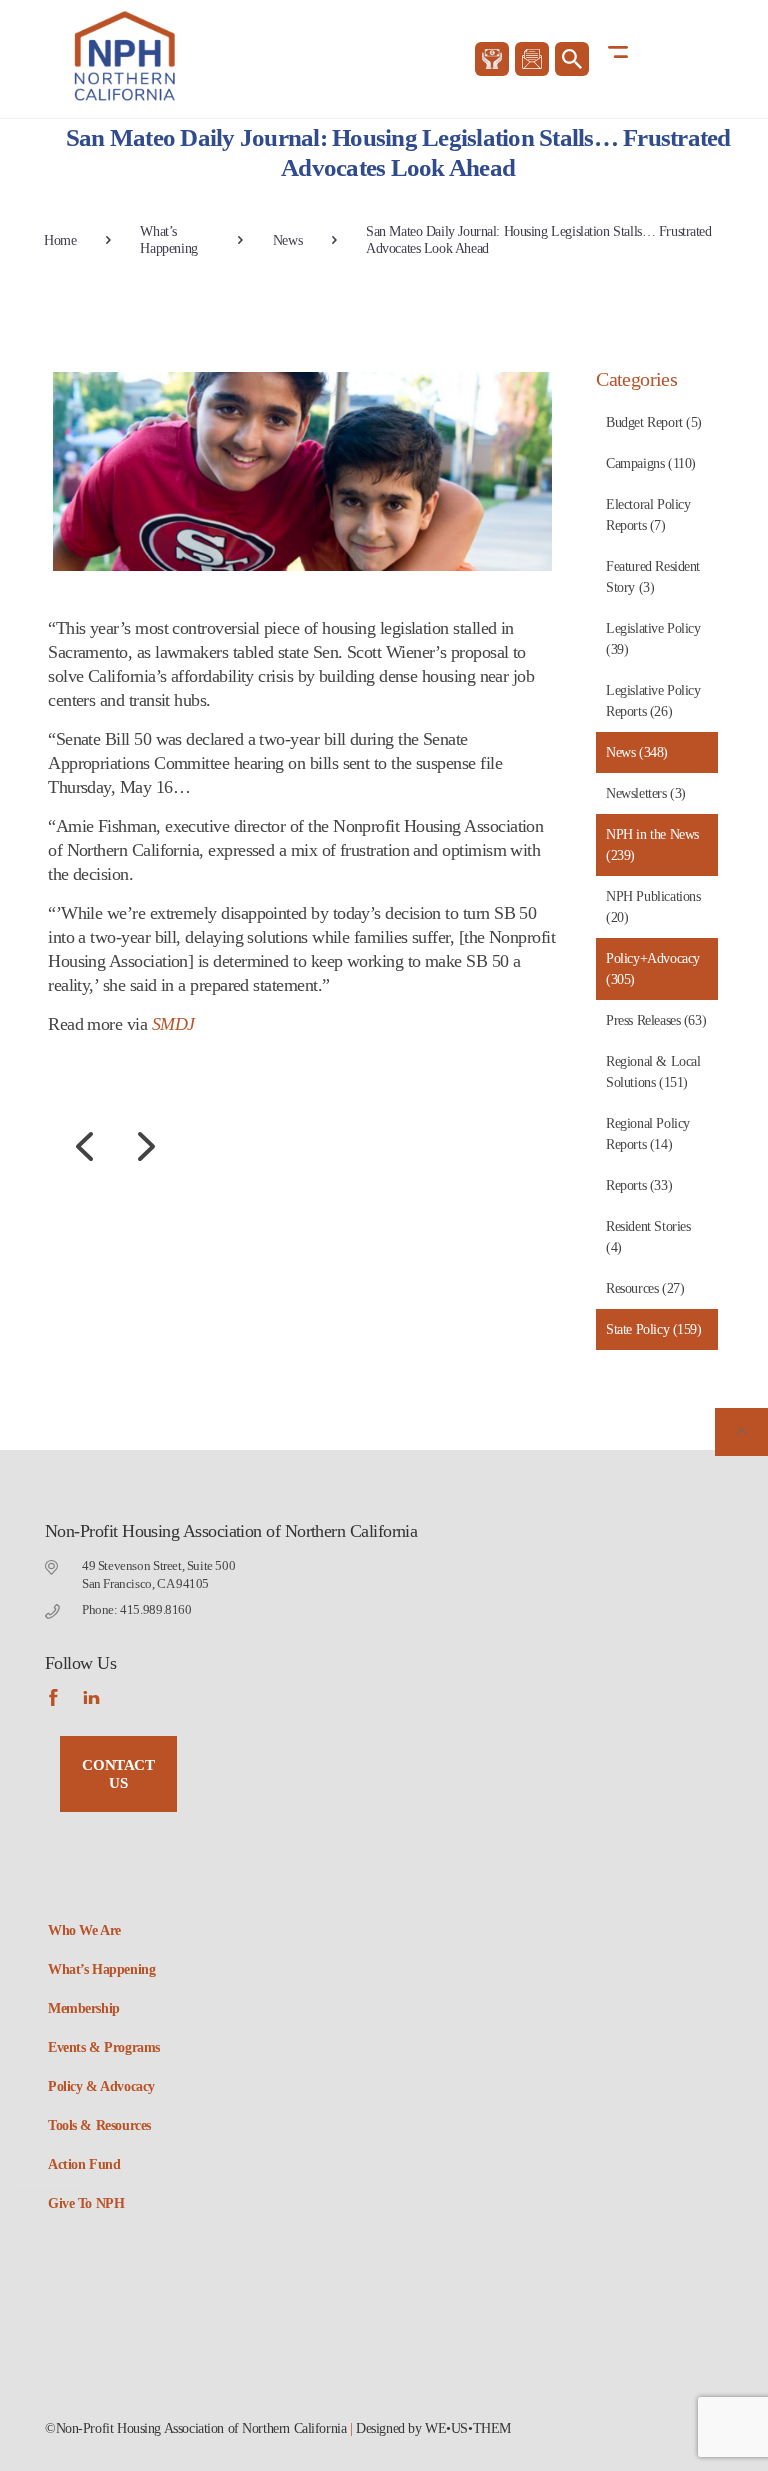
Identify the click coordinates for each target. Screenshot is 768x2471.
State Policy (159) (653, 1329)
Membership (84, 2008)
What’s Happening (168, 240)
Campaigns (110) (651, 463)
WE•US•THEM (468, 2428)
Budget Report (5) (654, 422)
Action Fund (84, 2164)
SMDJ (173, 1024)
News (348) (637, 752)
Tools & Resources (99, 2125)
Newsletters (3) (646, 793)
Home (60, 240)
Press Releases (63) (656, 1020)
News (287, 240)
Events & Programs (104, 2047)
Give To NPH (86, 2203)
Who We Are (84, 1930)
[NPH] (126, 56)
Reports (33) (639, 1185)
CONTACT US (118, 1774)
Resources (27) (645, 1288)
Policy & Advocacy (101, 2086)
